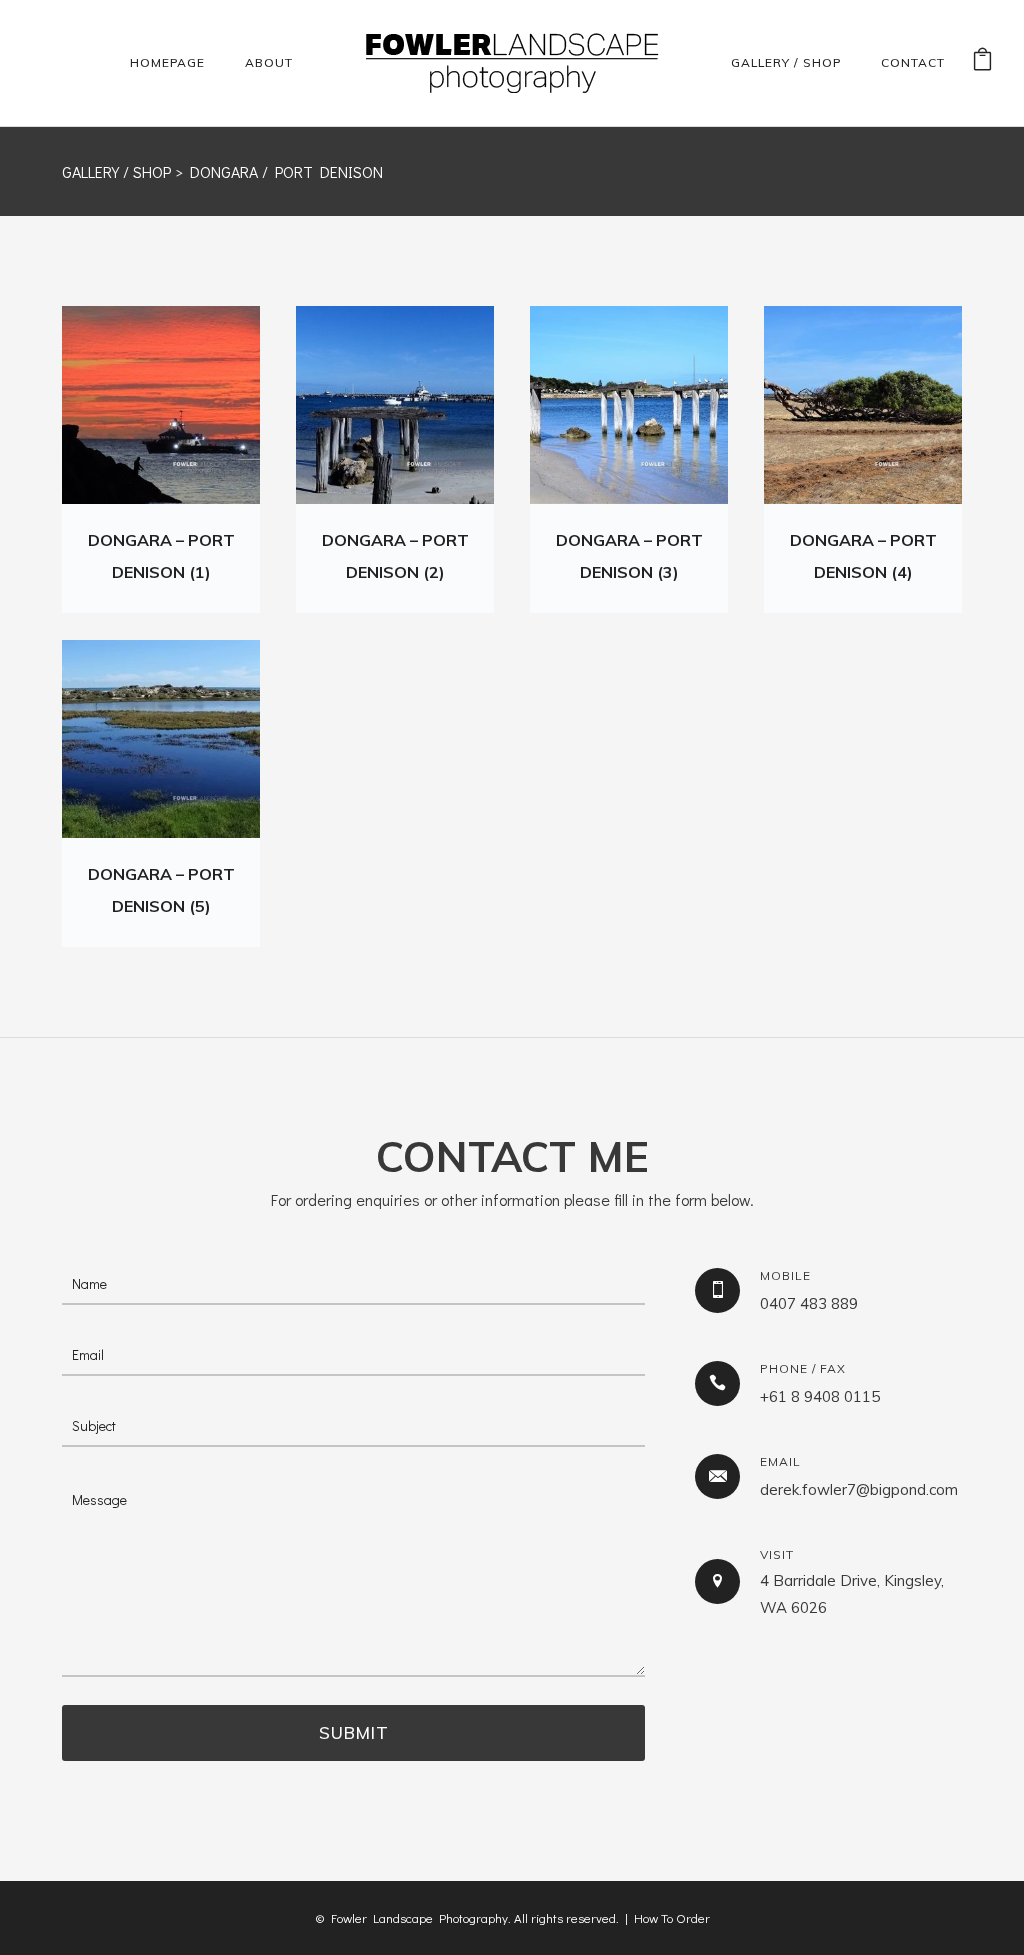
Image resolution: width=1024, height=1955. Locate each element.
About (269, 62)
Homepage (167, 62)
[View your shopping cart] (982, 62)
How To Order (672, 1917)
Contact (913, 62)
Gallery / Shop (786, 62)
